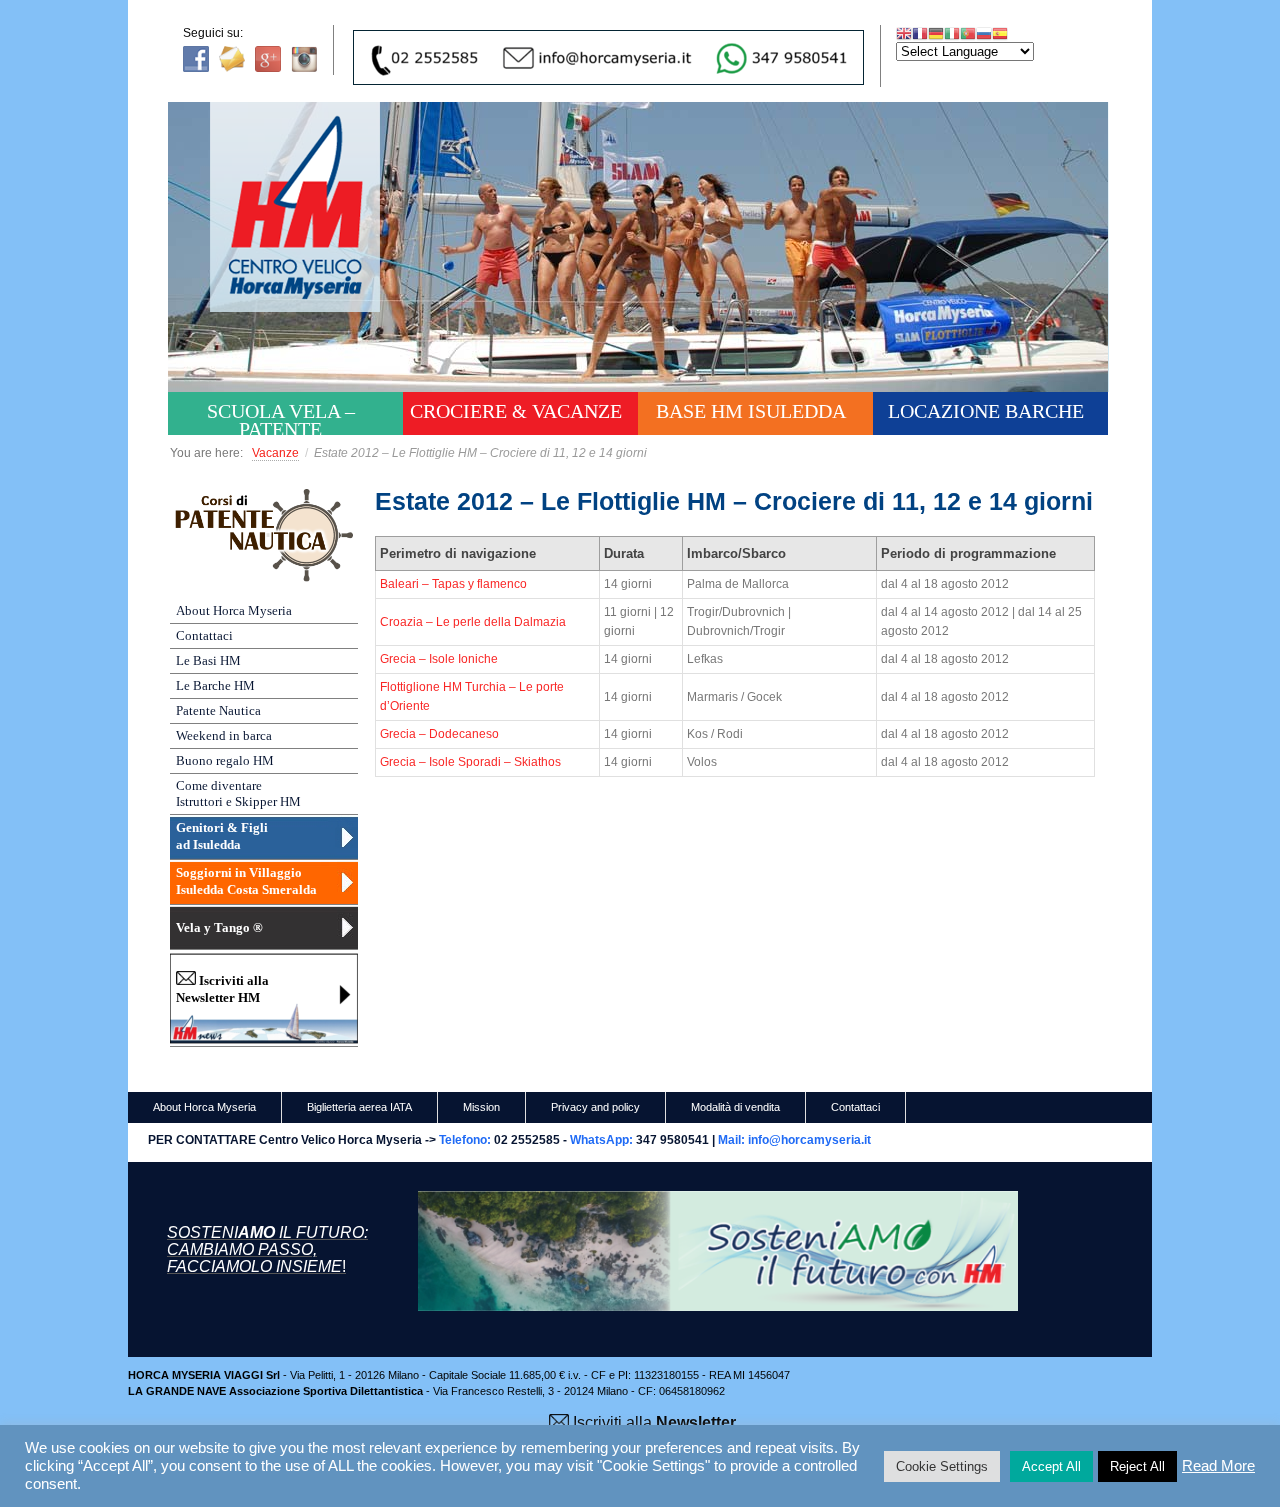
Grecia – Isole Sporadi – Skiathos (470, 762)
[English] (904, 33)
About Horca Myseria (234, 610)
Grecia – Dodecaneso (439, 734)
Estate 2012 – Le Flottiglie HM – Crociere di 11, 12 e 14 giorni (734, 501)
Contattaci (204, 635)
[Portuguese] (968, 33)
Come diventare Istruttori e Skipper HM (238, 793)
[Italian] (952, 33)
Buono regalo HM (225, 760)
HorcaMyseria (309, 236)
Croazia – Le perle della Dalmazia (473, 622)
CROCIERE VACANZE (516, 411)
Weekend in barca (224, 735)
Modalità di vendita (735, 1107)
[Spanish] (1000, 33)
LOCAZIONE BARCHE (986, 411)
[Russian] (984, 33)
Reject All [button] (1137, 1466)
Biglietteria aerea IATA (359, 1107)
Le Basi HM (208, 660)
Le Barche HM (215, 685)
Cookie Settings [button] (942, 1466)
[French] (920, 33)
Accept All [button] (1051, 1466)
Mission (481, 1107)
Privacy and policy (595, 1107)
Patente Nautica (218, 710)
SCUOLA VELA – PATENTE (281, 417)
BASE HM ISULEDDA (751, 411)
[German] (936, 33)
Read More (1218, 1466)
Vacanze (275, 453)
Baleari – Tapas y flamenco (453, 584)
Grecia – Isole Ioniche (439, 659)
